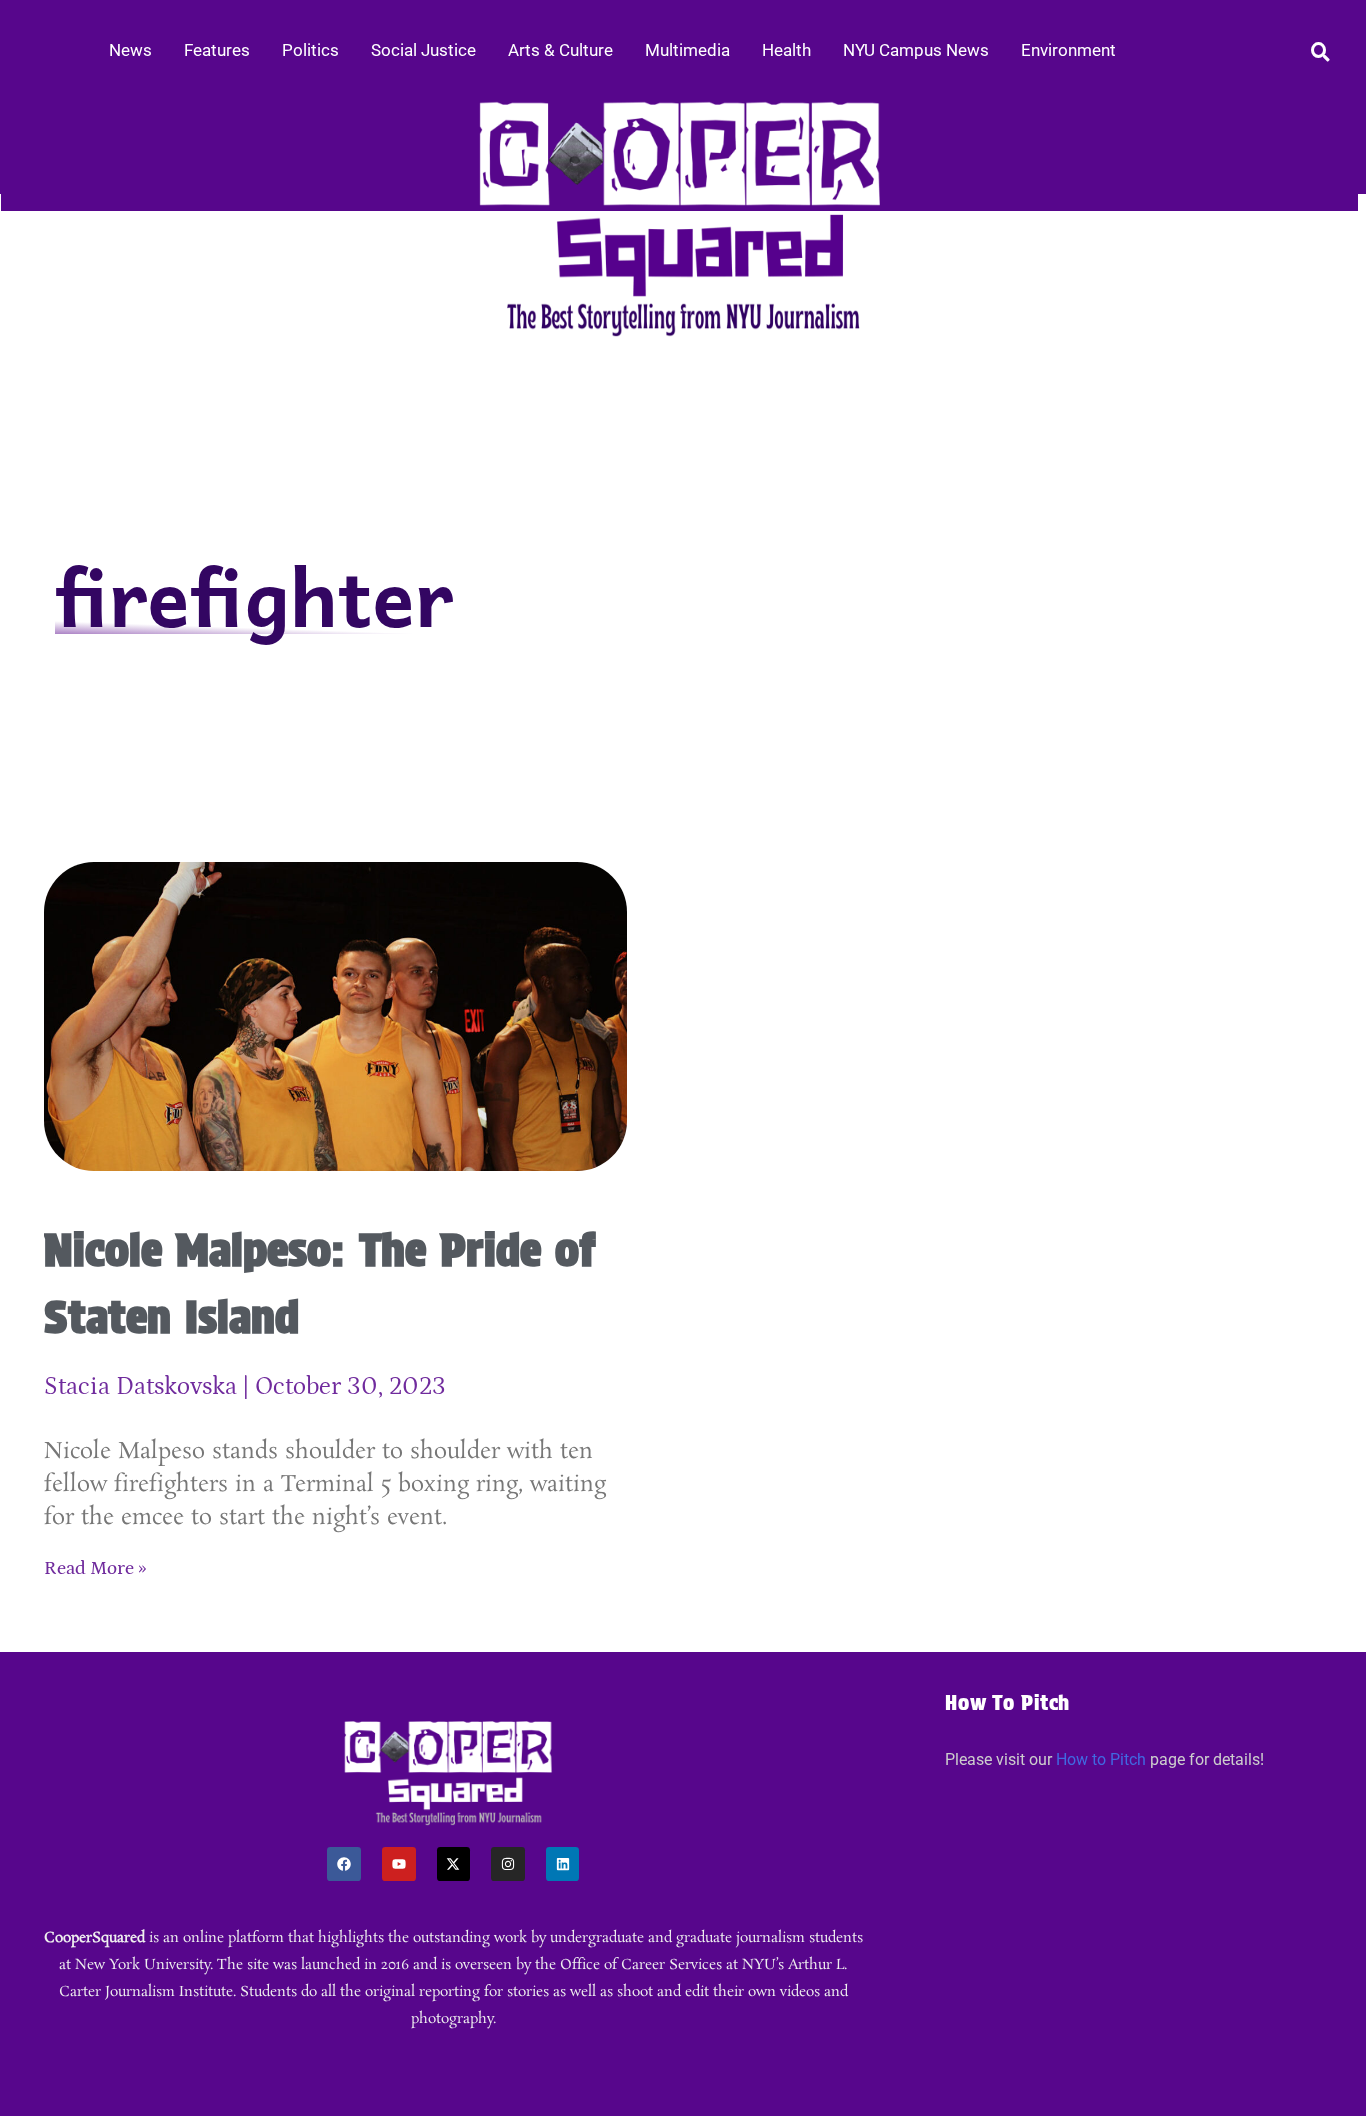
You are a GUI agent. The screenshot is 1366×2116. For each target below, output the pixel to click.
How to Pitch (1101, 1759)
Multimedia (687, 50)
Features (217, 50)
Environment (1068, 50)
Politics (310, 50)
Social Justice (423, 50)
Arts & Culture (560, 50)
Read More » (95, 1568)
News (130, 50)
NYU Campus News (916, 50)
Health (786, 50)
